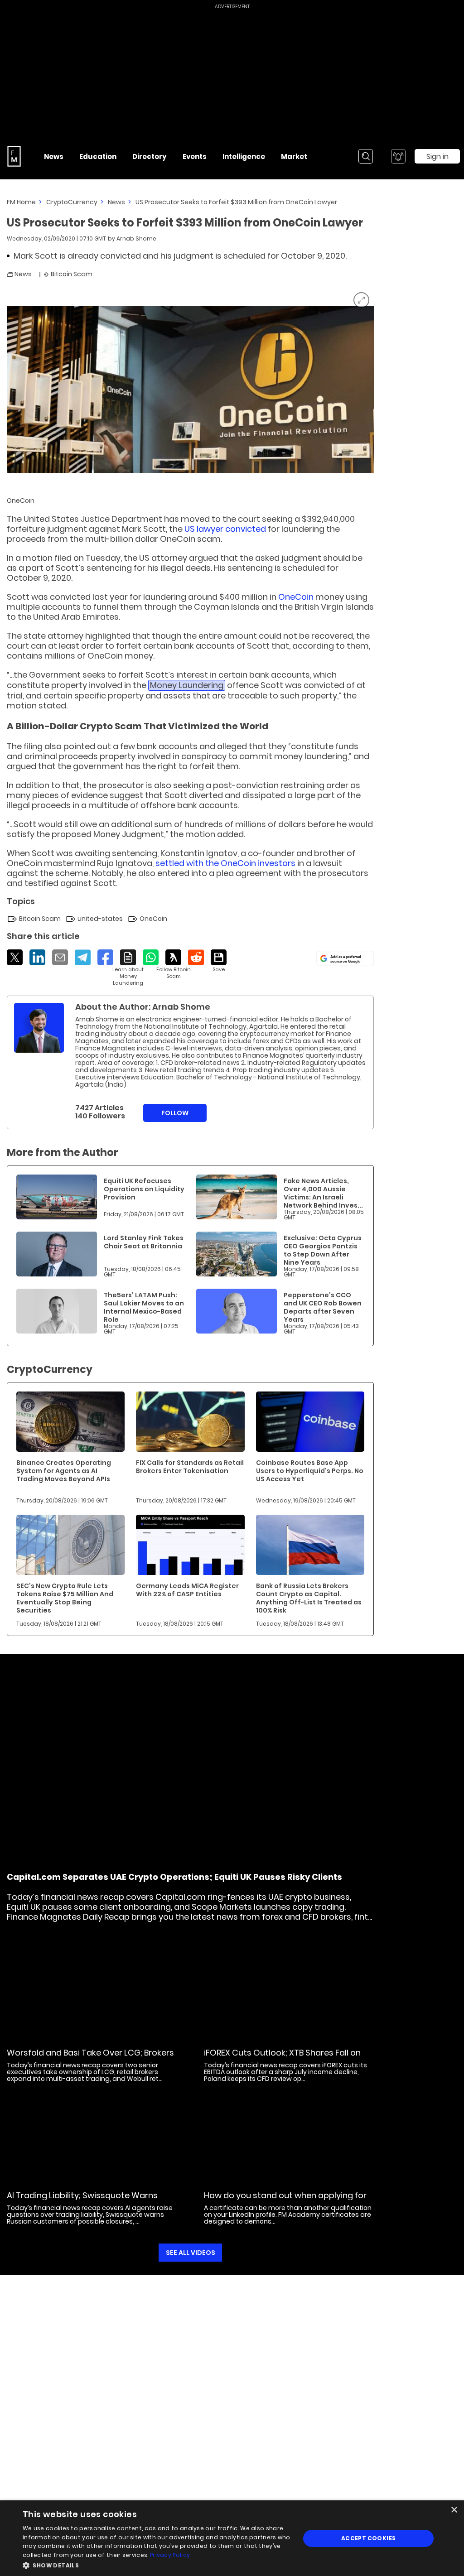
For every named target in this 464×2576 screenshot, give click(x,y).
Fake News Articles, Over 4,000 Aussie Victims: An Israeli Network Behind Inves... (323, 1193)
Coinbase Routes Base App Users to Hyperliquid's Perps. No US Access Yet (310, 1471)
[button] (157, 2564)
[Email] (60, 957)
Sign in (437, 156)
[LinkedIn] (37, 957)
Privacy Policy (170, 2555)
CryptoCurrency (72, 202)
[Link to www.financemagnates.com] (57, 1197)
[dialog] (232, 2538)
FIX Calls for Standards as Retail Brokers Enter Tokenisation (190, 1467)
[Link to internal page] (39, 1028)
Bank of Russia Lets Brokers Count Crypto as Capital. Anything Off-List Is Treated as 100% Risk (309, 1598)
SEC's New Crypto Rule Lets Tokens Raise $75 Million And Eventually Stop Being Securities (65, 1598)
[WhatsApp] (151, 957)
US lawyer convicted (225, 529)
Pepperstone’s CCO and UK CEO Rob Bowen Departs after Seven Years (323, 1307)
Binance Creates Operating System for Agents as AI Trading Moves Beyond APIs (64, 1471)
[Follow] (173, 965)
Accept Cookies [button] (369, 2538)
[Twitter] (15, 957)
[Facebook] (105, 957)
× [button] (454, 2510)
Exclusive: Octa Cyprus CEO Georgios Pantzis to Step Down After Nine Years (323, 1250)
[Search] (366, 156)
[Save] (219, 961)
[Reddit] (196, 957)
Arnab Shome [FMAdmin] (136, 238)
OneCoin (296, 597)
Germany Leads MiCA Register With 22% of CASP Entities (187, 1590)
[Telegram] (83, 957)
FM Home (21, 202)
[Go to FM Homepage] (14, 156)
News (116, 202)
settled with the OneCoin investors (225, 863)
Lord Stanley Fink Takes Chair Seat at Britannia (144, 1242)
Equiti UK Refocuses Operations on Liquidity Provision (144, 1189)
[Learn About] (128, 968)
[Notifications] (398, 156)
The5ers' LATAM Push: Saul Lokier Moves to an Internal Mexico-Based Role (144, 1307)
